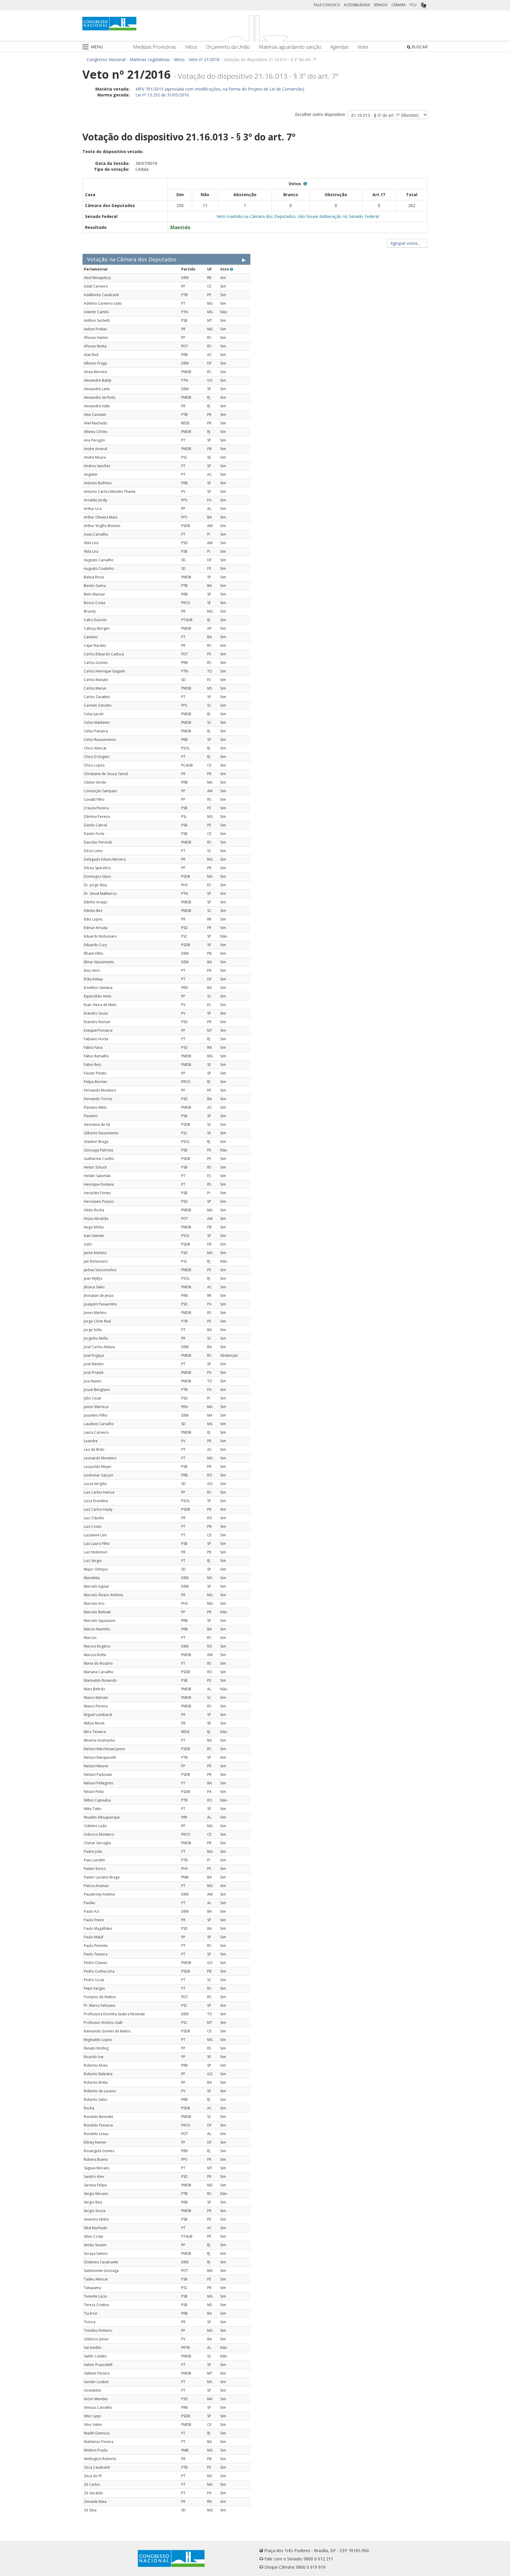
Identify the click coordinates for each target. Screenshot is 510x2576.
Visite (363, 47)
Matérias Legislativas (150, 59)
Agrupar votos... (406, 243)
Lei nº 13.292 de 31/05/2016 (162, 95)
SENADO (381, 5)
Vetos (191, 47)
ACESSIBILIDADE (357, 5)
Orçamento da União (228, 47)
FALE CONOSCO (327, 5)
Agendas (339, 47)
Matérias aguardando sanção (290, 47)
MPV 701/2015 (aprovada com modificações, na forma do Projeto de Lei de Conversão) (220, 89)
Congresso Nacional (106, 59)
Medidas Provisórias (155, 47)
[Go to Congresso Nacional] (109, 24)
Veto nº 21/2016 (204, 59)
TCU (413, 5)
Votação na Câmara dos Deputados (132, 259)
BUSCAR (419, 47)
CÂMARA (399, 5)
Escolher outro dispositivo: (320, 114)
